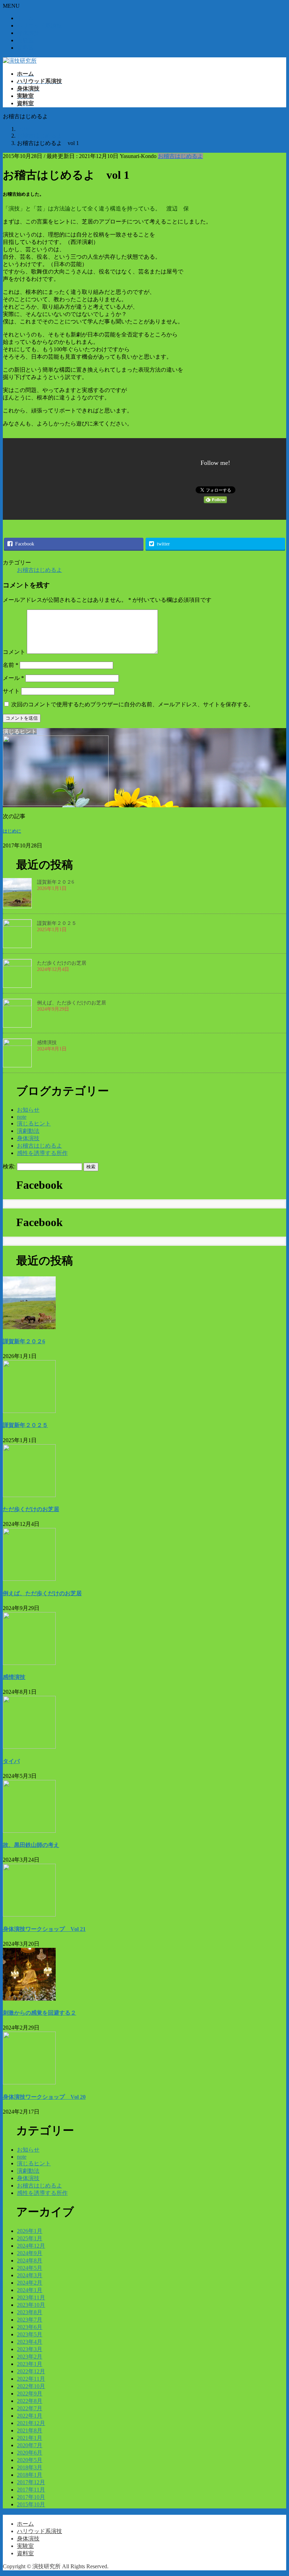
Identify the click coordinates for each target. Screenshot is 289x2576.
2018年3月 (30, 2467)
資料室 (25, 48)
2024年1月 (30, 2290)
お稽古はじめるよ (180, 156)
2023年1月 (30, 2364)
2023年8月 (30, 2312)
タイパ (11, 1761)
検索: (9, 1166)
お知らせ (28, 1110)
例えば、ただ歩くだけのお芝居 (72, 1003)
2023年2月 (30, 2357)
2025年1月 (30, 2238)
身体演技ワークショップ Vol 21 (44, 1929)
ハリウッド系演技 (39, 26)
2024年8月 (30, 2261)
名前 (11, 665)
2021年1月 (30, 2438)
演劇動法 (28, 1131)
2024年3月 (30, 2275)
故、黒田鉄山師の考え (31, 1845)
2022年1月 (30, 2416)
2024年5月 (30, 2268)
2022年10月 (31, 2386)
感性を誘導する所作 (42, 1153)
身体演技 (28, 33)
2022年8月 (30, 2401)
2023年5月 (30, 2334)
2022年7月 (30, 2408)
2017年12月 (31, 2482)
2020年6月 (30, 2453)
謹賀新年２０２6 (56, 882)
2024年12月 (31, 2246)
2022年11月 (31, 2379)
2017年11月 (31, 2490)
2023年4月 (30, 2342)
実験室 (25, 40)
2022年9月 (30, 2394)
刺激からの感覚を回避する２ (39, 2013)
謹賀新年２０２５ (57, 923)
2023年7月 (30, 2320)
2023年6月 (30, 2327)
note (22, 1117)
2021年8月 (30, 2430)
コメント (14, 652)
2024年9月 (30, 2253)
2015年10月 (31, 2504)
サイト (11, 691)
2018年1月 (30, 2475)
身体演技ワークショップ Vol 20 (44, 2097)
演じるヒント (34, 1123)
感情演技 (47, 1043)
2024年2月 (30, 2283)
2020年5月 (30, 2460)
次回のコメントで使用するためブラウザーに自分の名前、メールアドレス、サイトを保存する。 (133, 704)
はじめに (12, 831)
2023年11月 (31, 2297)
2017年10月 (31, 2497)
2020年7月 (30, 2445)
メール (13, 678)
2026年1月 (30, 2231)
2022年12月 (31, 2371)
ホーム (25, 18)
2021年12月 (31, 2423)
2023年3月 (30, 2349)
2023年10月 (31, 2305)
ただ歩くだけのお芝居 (62, 963)
